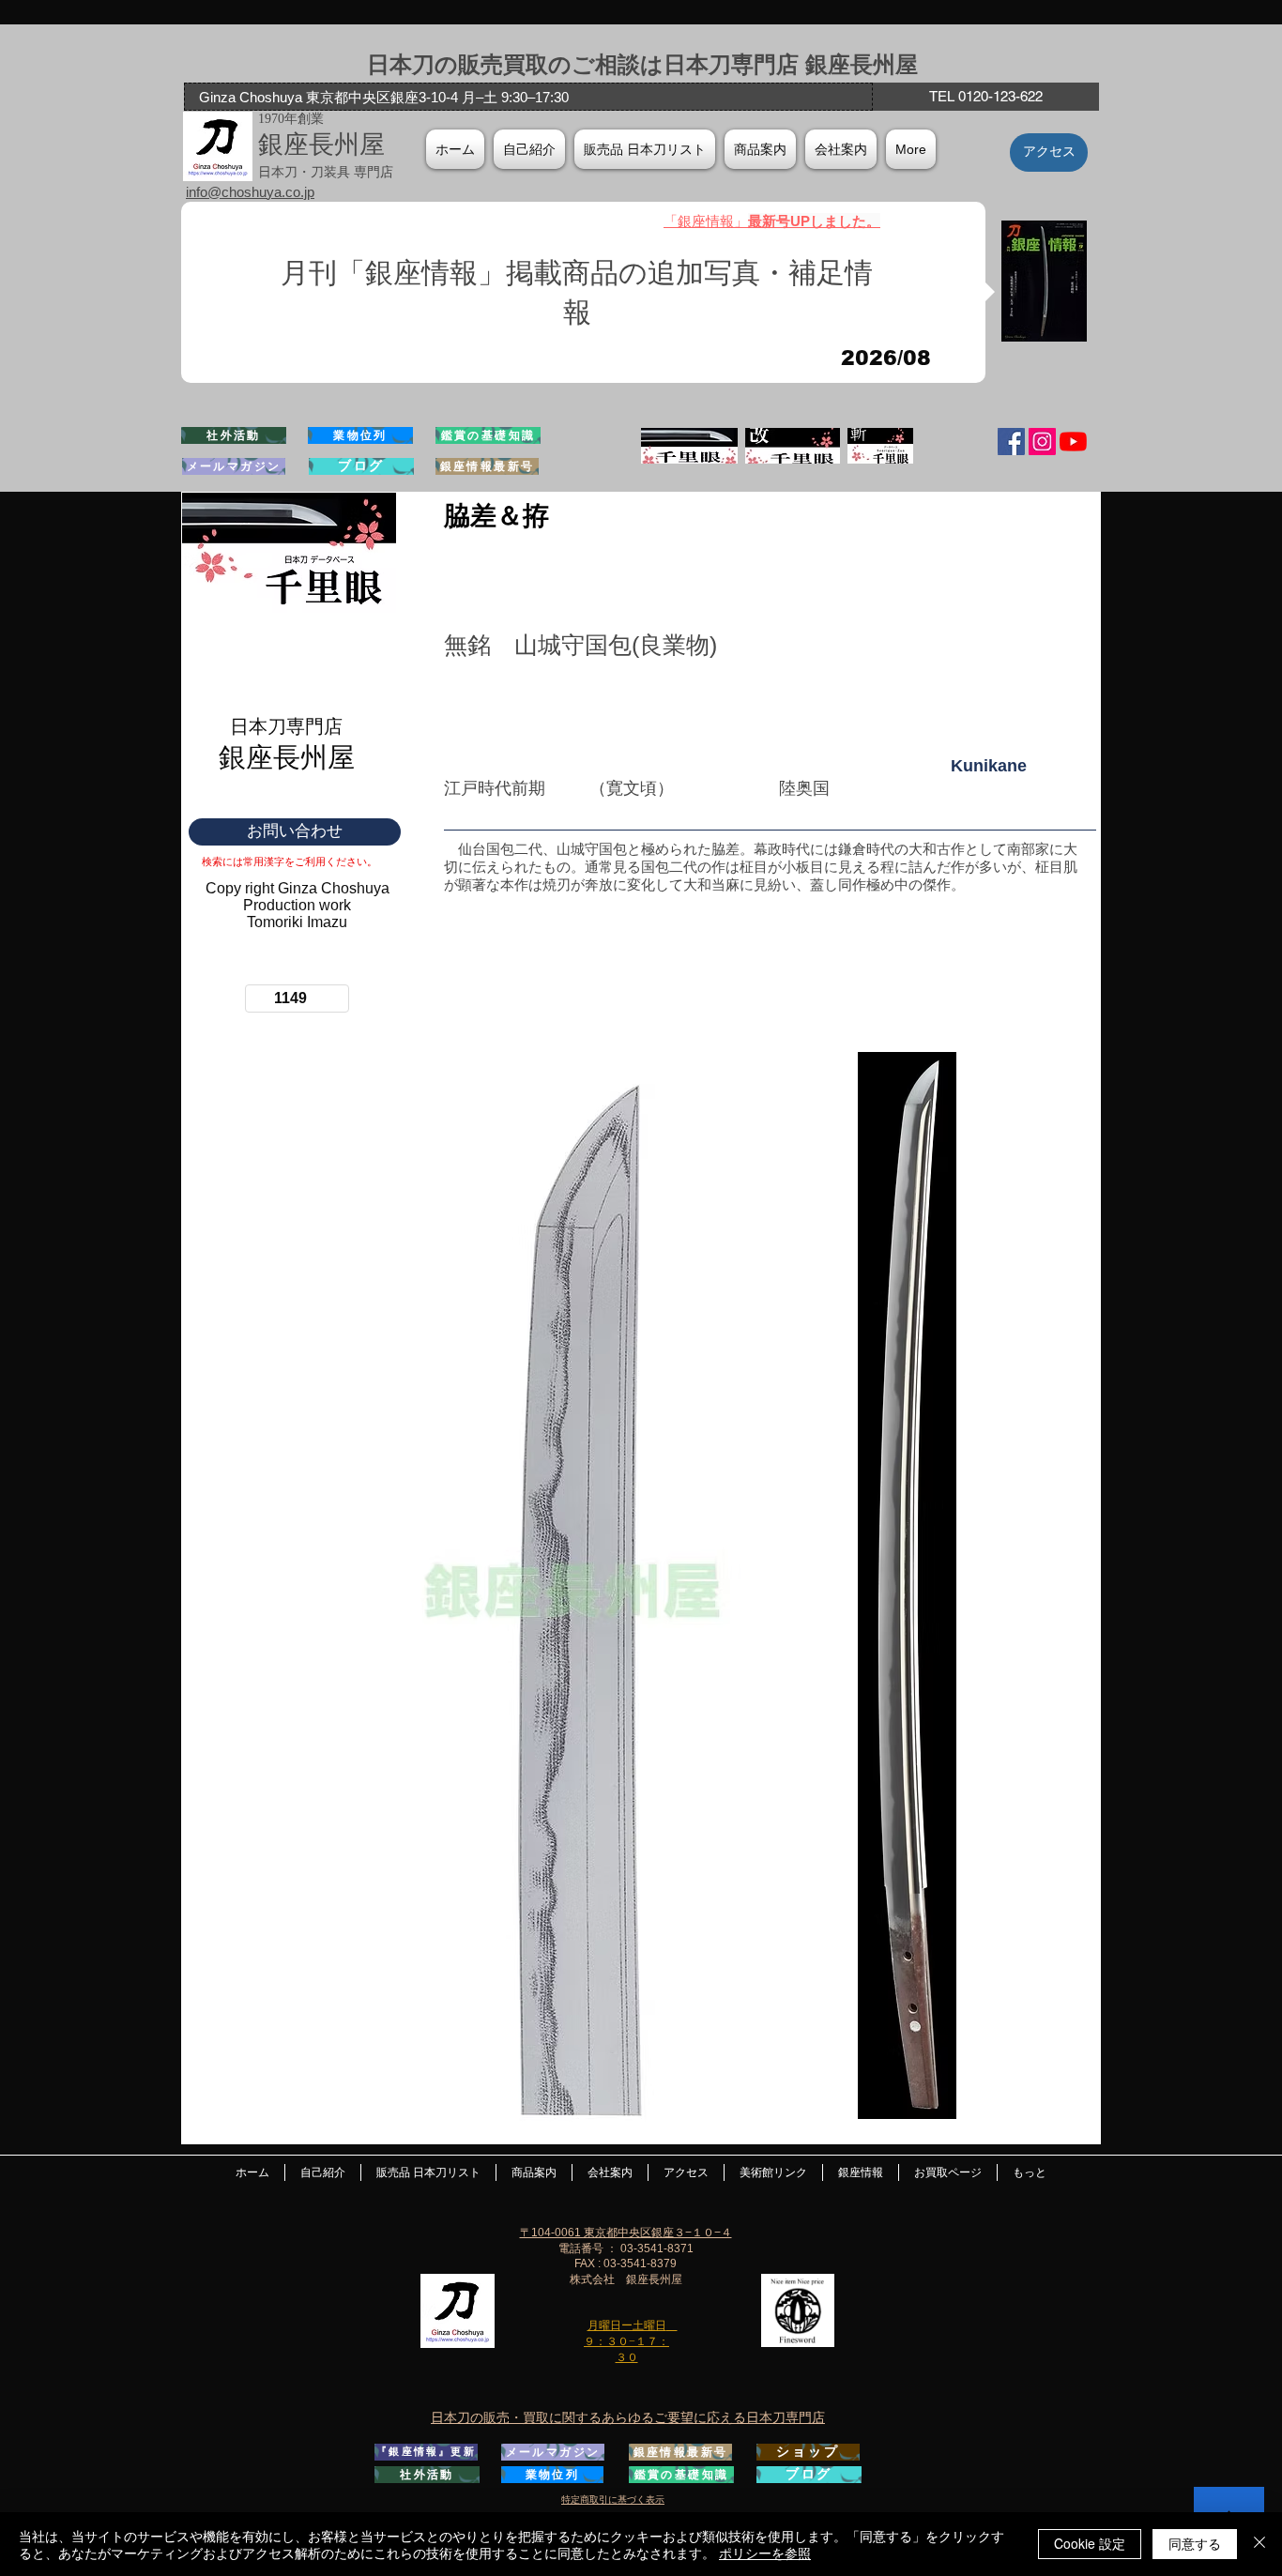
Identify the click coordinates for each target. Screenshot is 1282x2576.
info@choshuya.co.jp (250, 192)
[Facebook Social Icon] (1011, 442)
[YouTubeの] (1073, 442)
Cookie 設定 (1090, 2543)
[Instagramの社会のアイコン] (1042, 442)
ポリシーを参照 (765, 2553)
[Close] (1259, 2544)
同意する (1195, 2543)
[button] (841, 149)
